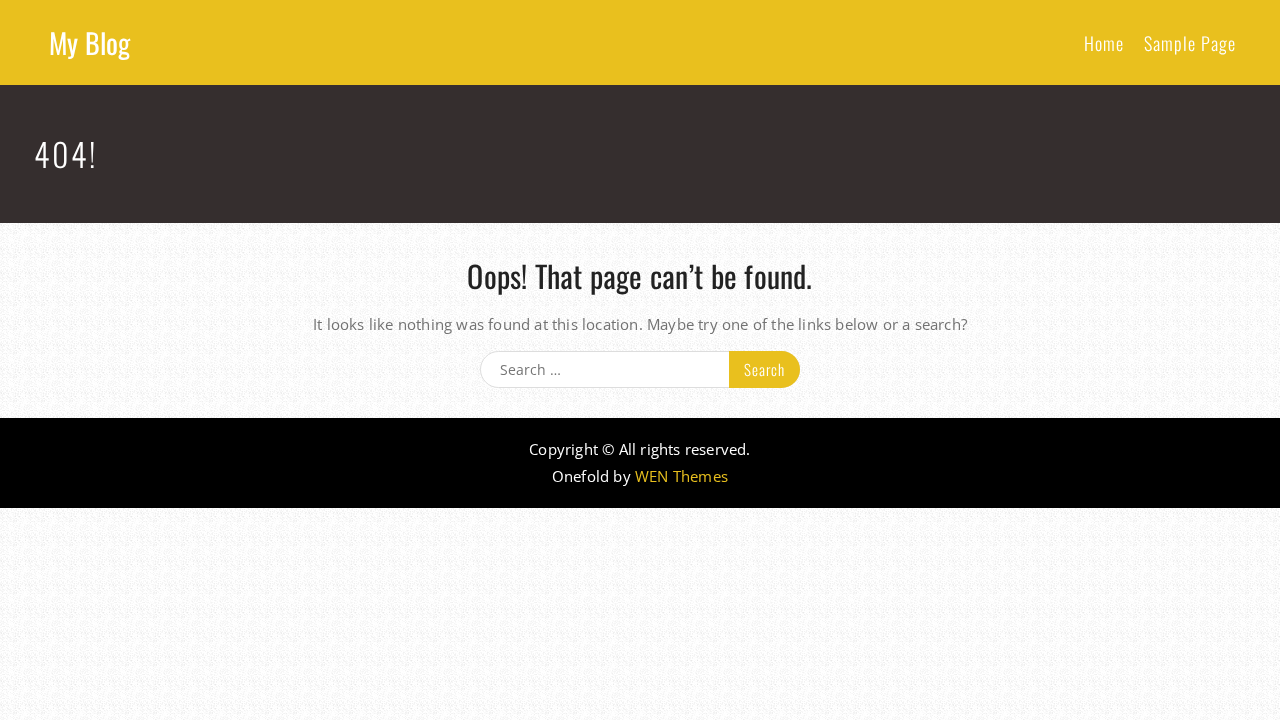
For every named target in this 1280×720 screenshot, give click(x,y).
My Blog (89, 42)
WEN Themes (681, 476)
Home (1104, 43)
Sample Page (1190, 43)
